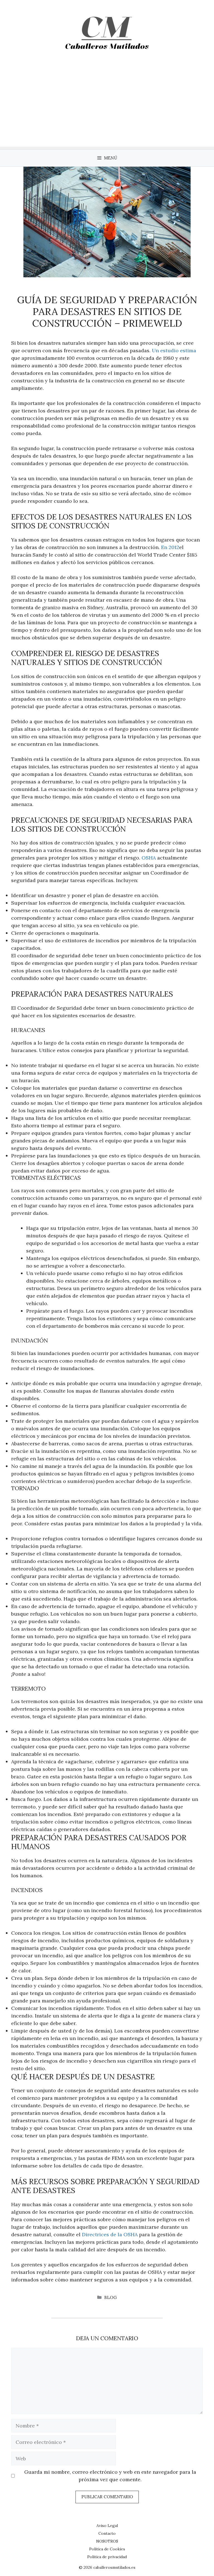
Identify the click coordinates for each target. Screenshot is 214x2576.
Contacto (107, 2533)
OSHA (149, 858)
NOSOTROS (107, 2541)
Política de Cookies (107, 2549)
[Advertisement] (107, 108)
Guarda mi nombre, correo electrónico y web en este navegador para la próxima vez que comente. (110, 2476)
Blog (110, 2297)
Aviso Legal (107, 2526)
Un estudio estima (173, 350)
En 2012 (169, 547)
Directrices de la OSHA (110, 2234)
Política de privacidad (107, 2557)
